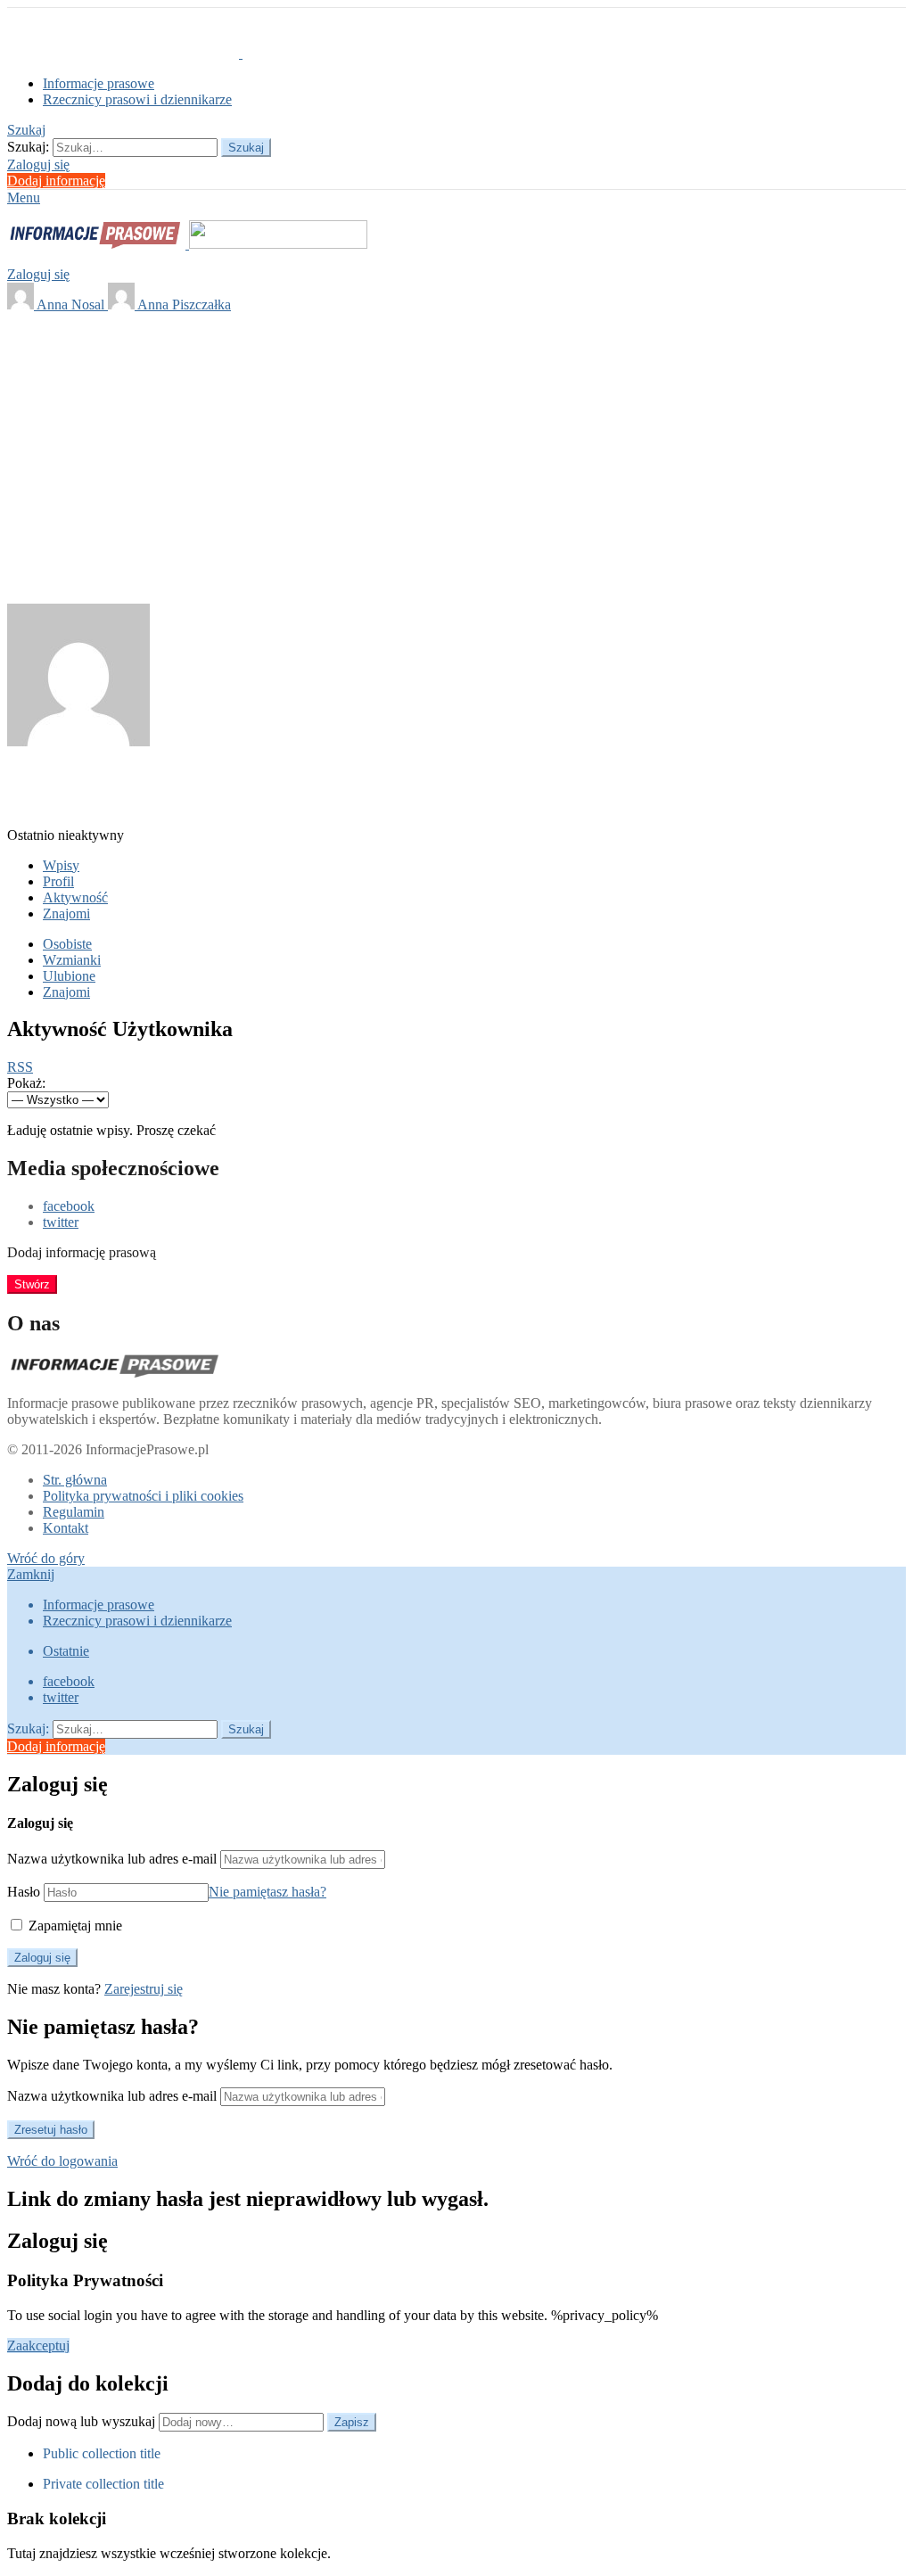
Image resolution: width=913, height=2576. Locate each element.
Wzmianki (72, 960)
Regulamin (74, 1512)
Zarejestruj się (144, 1989)
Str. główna (75, 1480)
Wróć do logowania (62, 2161)
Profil (58, 881)
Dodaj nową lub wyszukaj (83, 2421)
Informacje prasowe (99, 83)
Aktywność (75, 897)
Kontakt (66, 1528)
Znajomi (66, 914)
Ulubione (69, 976)
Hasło (24, 1892)
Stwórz (32, 1284)
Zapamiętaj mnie (74, 1926)
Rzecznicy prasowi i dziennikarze (137, 99)
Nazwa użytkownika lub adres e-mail (112, 1859)
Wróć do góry (46, 1558)
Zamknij (31, 1574)
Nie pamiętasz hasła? (267, 1892)
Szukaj (246, 148)
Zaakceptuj (38, 2346)
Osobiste (67, 944)
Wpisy (61, 865)
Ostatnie (66, 1651)
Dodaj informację (56, 181)
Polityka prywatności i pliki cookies (143, 1496)
